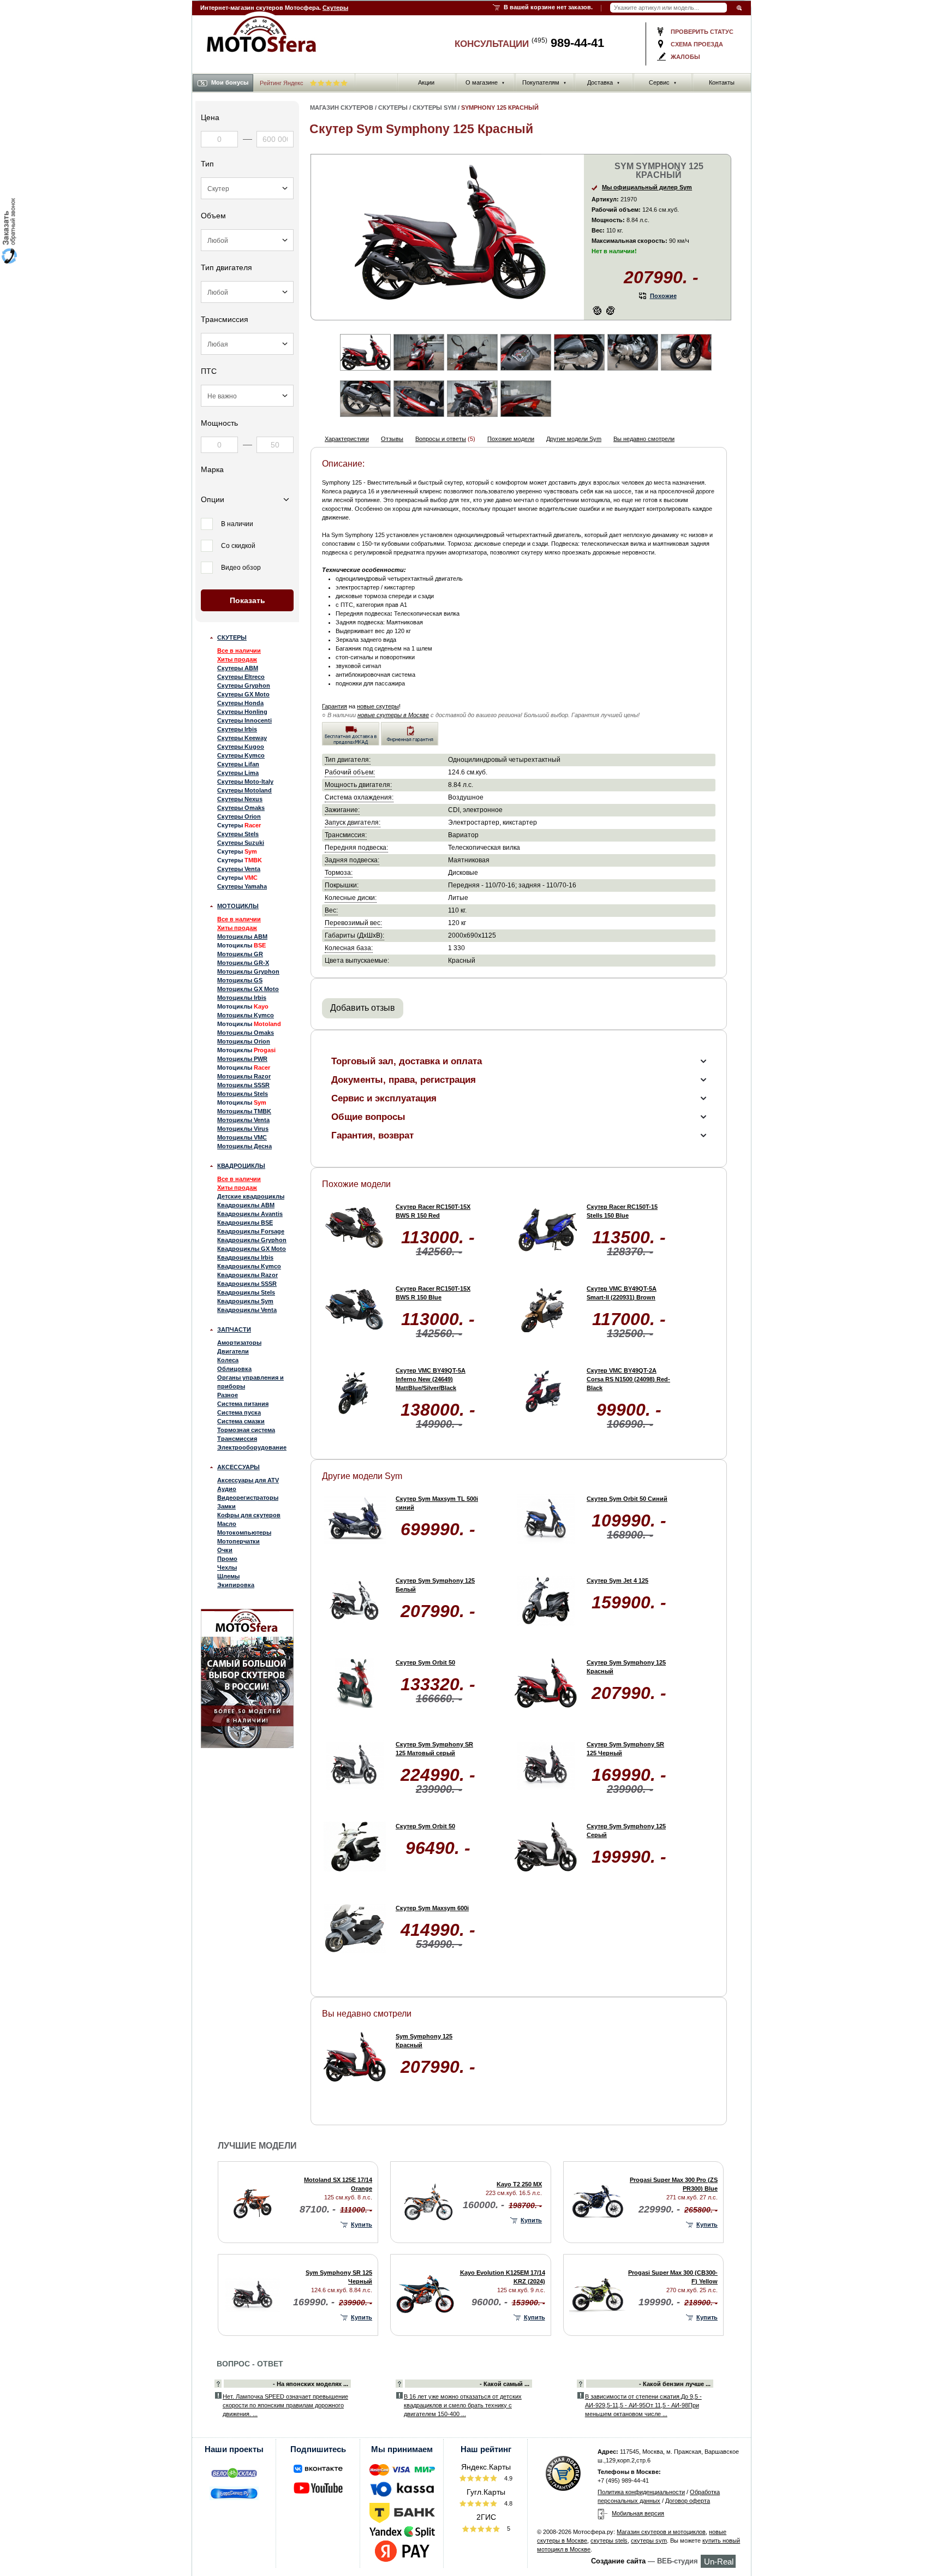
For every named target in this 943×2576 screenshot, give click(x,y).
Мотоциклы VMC (242, 1137)
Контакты (722, 82)
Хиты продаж (237, 659)
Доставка (604, 82)
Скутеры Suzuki (241, 843)
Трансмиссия (237, 1439)
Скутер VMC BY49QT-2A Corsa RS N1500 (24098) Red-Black (628, 1379)
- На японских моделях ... (311, 2384)
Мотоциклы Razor (244, 1076)
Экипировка (236, 1585)
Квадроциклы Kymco (249, 1266)
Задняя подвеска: (352, 860)
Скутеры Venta (239, 869)
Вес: (331, 910)
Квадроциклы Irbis (245, 1257)
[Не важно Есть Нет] (247, 396)
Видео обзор (241, 568)
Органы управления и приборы (250, 1382)
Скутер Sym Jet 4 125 (617, 1581)
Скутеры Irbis (237, 729)
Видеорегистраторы (248, 1498)
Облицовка (234, 1369)
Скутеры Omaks (241, 808)
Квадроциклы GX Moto (252, 1249)
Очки (225, 1550)
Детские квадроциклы (251, 1196)
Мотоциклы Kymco (246, 1015)
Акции (426, 82)
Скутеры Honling (242, 712)
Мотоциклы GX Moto (248, 989)
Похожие (663, 296)
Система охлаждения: (359, 797)
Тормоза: (339, 872)
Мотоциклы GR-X (243, 963)
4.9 (508, 2478)
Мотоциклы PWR (242, 1059)
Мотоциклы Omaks (246, 1033)
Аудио (227, 1489)
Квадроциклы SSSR (247, 1284)
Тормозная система (246, 1430)
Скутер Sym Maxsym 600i (432, 1908)
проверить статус (702, 32)
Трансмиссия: (346, 835)
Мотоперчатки (238, 1541)
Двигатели (233, 1351)
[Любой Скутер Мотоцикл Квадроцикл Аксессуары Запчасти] (247, 188)
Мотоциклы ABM (242, 937)
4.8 (508, 2503)
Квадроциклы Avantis (250, 1214)
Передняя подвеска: (356, 847)
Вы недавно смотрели (644, 439)
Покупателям (544, 82)
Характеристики (347, 439)
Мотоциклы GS (240, 980)
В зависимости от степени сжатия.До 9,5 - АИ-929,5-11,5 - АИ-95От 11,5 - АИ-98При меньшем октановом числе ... (643, 2405)
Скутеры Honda (240, 703)
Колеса (228, 1360)
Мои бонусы (230, 82)
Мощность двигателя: (358, 785)
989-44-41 (568, 43)
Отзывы (392, 439)
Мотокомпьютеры (244, 1533)
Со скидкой (238, 546)
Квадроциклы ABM (246, 1205)
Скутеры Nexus (240, 799)
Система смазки (241, 1421)
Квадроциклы (241, 1166)
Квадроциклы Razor (247, 1275)
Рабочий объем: (350, 772)
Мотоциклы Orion (244, 1041)
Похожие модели (511, 439)
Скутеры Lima (238, 773)
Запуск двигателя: (353, 822)
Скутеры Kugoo (241, 747)
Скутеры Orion (239, 816)
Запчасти (234, 1329)
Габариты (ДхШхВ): (354, 935)
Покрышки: (342, 885)
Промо (227, 1559)
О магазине (485, 82)
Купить (362, 2225)
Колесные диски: (351, 898)
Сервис (663, 82)
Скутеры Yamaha (242, 886)
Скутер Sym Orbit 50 (425, 1662)
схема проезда (697, 44)
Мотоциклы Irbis (242, 998)
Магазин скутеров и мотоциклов (661, 2532)
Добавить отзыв (363, 1008)
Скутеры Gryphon (244, 685)
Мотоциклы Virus (243, 1129)
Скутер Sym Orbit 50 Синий (627, 1499)
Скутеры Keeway (242, 738)
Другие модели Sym (574, 439)
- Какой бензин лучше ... (675, 2384)
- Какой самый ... (505, 2384)
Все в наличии (239, 651)
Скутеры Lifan (238, 764)
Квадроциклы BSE (245, 1223)
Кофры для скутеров (249, 1515)
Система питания (243, 1404)
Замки (226, 1506)
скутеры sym (649, 2541)
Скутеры (335, 8)
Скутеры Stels (238, 834)
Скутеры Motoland (244, 790)
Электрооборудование (252, 1447)
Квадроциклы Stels (246, 1292)
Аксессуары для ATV (248, 1480)
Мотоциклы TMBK (244, 1111)
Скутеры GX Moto (243, 694)
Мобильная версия (638, 2513)
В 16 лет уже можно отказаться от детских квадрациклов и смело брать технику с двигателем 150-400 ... (463, 2405)
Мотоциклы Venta (243, 1120)
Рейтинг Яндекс (282, 83)
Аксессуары (238, 1467)
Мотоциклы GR (240, 954)
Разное (228, 1395)
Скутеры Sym (434, 108)
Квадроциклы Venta (247, 1310)
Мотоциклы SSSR (243, 1085)
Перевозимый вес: (353, 923)
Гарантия (335, 706)
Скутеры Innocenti (244, 720)
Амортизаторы (239, 1343)
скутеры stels (609, 2541)
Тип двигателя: (348, 759)
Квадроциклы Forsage (251, 1231)
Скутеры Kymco (241, 755)
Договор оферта (688, 2501)
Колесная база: (349, 948)
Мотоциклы (238, 906)
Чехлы (227, 1567)
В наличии (237, 524)
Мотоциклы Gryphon (248, 971)
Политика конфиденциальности (641, 2492)
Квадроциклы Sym (245, 1301)
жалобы (685, 57)
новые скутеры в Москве (393, 715)
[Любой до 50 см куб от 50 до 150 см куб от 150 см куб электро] (247, 240)
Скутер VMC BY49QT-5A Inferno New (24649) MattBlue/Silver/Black (431, 1379)
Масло (227, 1524)
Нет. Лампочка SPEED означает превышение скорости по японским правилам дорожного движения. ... (285, 2405)
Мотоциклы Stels (243, 1094)
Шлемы (228, 1576)
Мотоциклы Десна (244, 1146)
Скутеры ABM (238, 668)
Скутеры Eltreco (241, 677)
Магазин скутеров (342, 108)
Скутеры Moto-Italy (245, 782)
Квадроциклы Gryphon (252, 1240)
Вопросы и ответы (441, 439)
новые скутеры (378, 706)
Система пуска (239, 1412)
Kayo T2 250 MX (519, 2184)
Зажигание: (342, 810)
